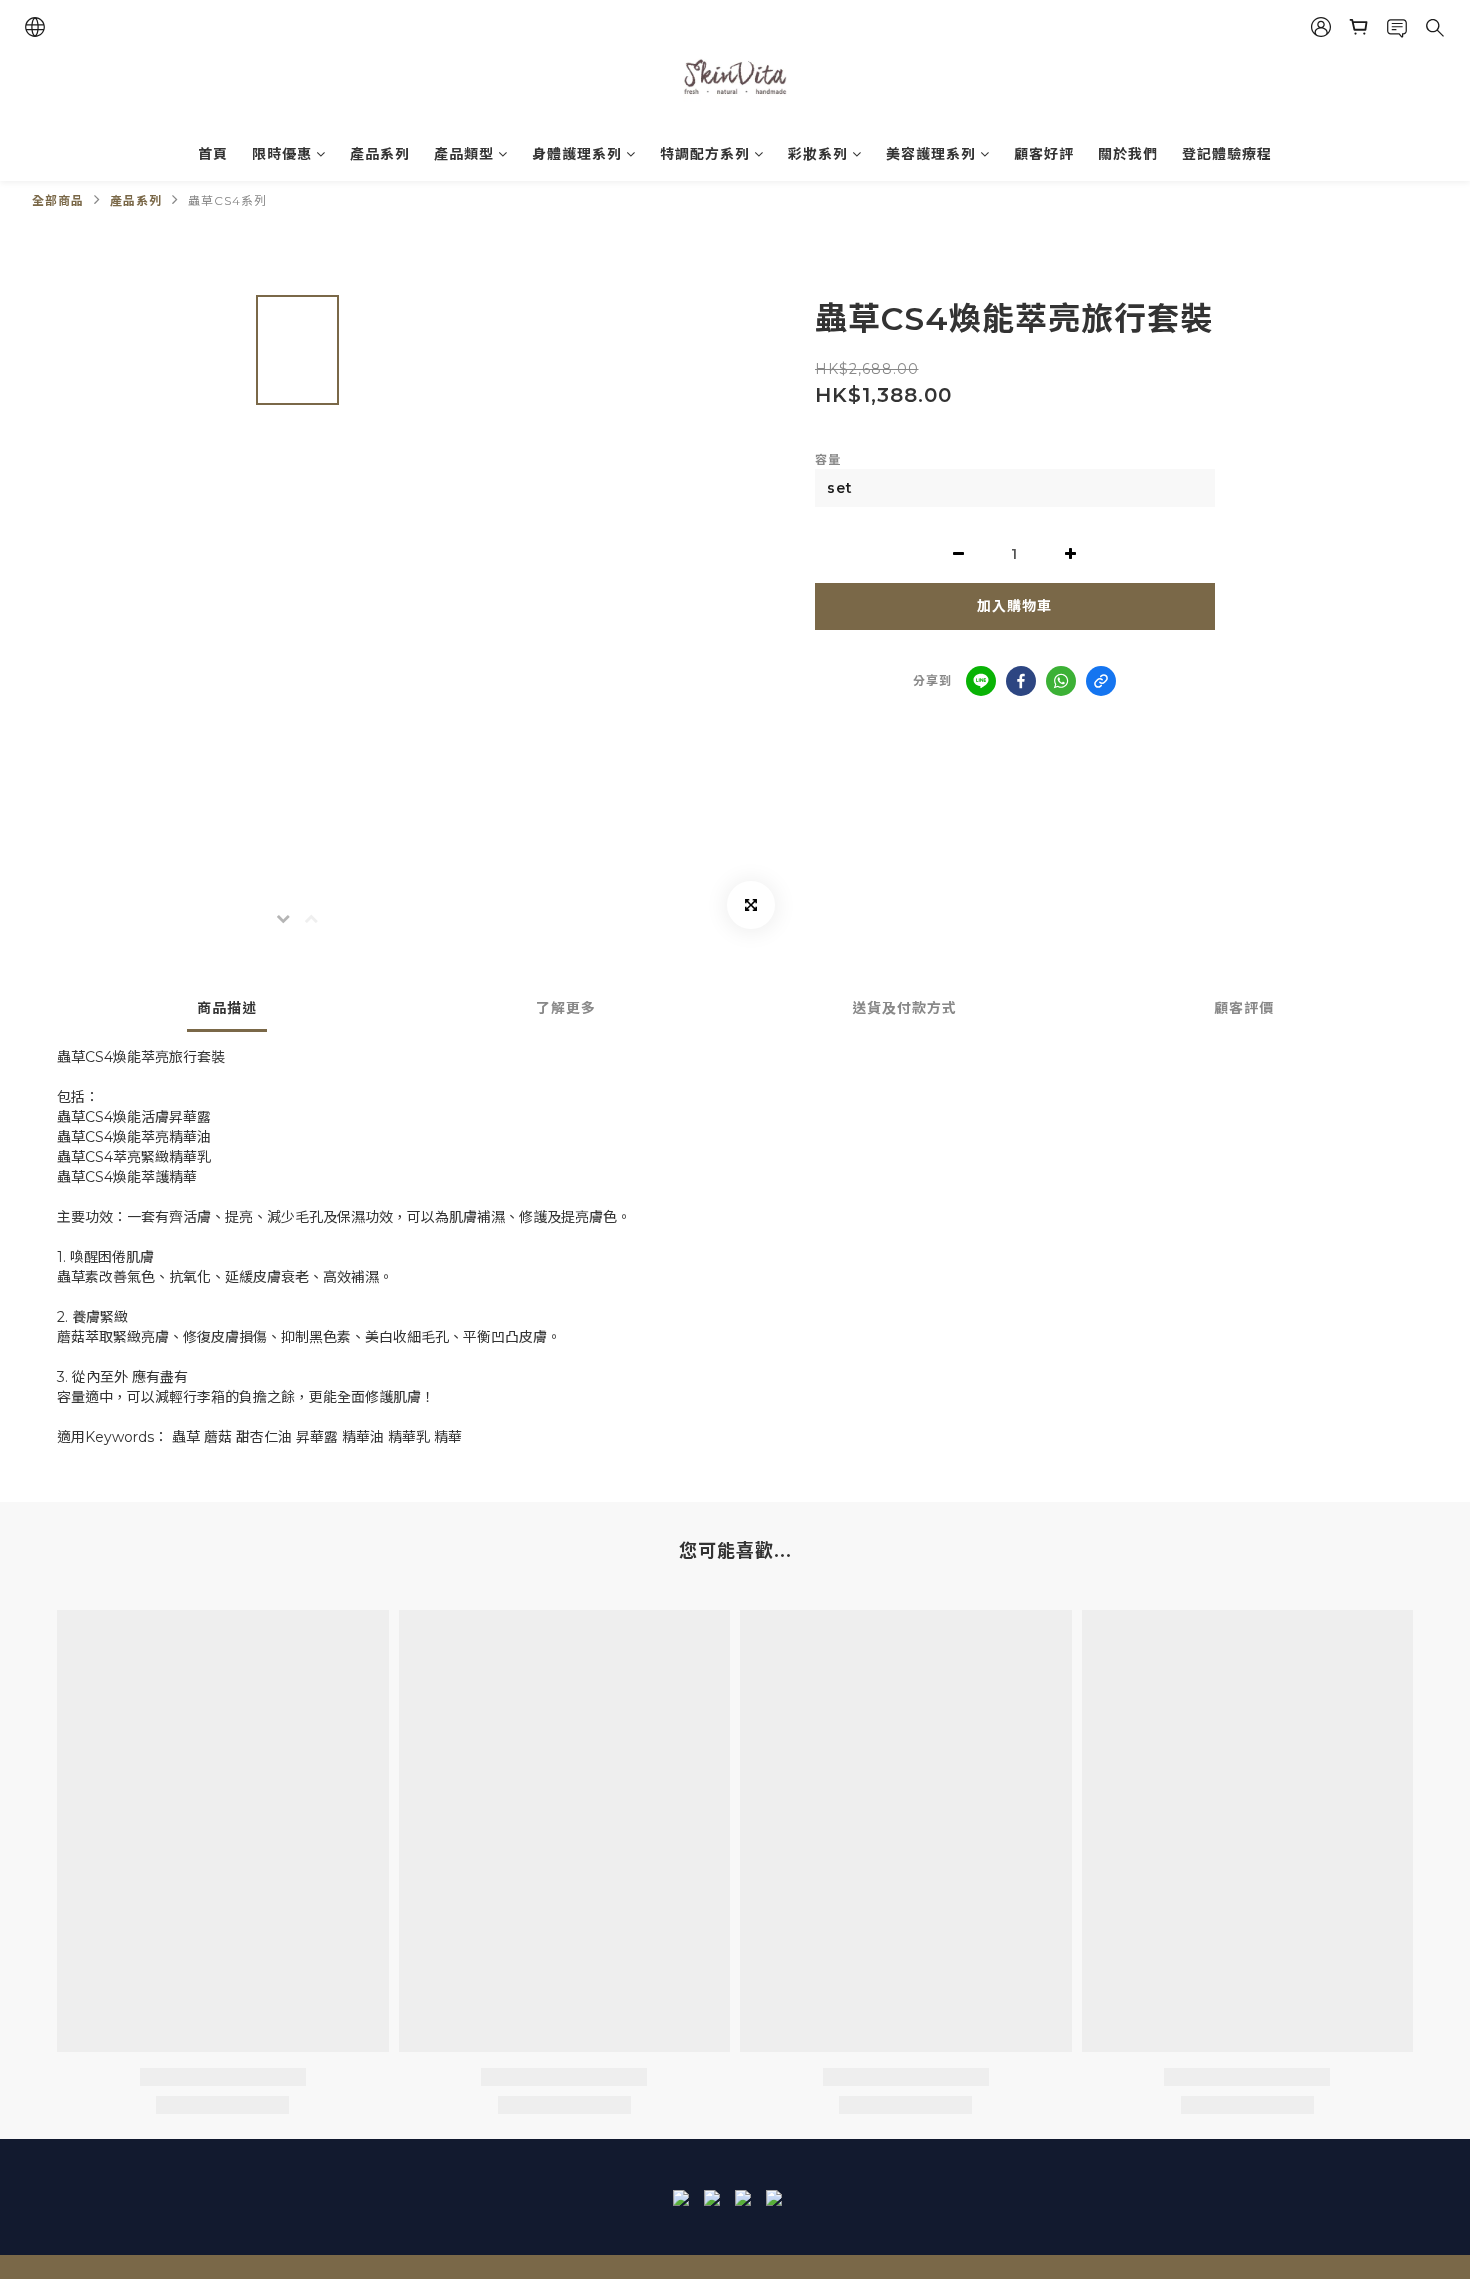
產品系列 (380, 154)
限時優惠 (282, 154)
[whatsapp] (1061, 681)
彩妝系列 (818, 154)
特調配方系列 (705, 154)
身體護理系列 (577, 154)
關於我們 (1128, 154)
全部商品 (58, 200)
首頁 (213, 154)
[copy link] (1101, 681)
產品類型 (464, 154)
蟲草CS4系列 (227, 200)
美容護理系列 (931, 154)
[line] (981, 681)
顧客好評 (1044, 154)
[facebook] (1021, 681)
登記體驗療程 (1227, 154)
